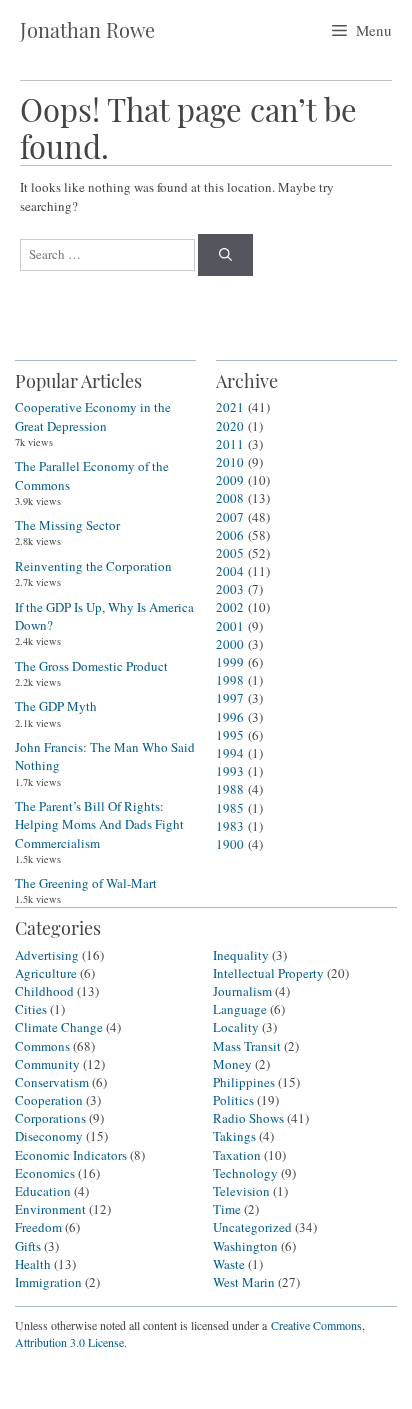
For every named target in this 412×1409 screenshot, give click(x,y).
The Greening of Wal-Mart (86, 883)
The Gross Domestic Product (91, 666)
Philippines (244, 1082)
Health (33, 1264)
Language (240, 1009)
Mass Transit (247, 1046)
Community (47, 1064)
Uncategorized (252, 1227)
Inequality (241, 955)
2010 (230, 462)
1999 (230, 662)
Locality (236, 1027)
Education (43, 1191)
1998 (230, 680)
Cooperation (49, 1100)
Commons (42, 1046)
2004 (230, 571)
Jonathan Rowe (87, 29)
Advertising (47, 955)
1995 (230, 735)
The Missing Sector (67, 525)
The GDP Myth (56, 706)
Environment (50, 1209)
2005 (230, 553)
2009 (230, 480)
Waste (229, 1264)
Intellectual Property (268, 973)
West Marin (244, 1282)
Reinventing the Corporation (93, 566)
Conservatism (52, 1082)
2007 (230, 517)
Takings (234, 1136)
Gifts (28, 1246)
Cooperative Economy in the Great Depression (93, 416)
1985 (230, 808)
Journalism (242, 991)
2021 (230, 407)
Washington (245, 1246)
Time (227, 1209)
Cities (31, 1009)
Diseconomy (49, 1136)
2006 (230, 535)
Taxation (237, 1155)
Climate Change (59, 1027)
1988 (230, 789)
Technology (245, 1173)
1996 (230, 717)
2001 (230, 626)
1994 (230, 753)
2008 (230, 498)
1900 (230, 844)
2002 (230, 607)
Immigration (48, 1282)
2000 (230, 644)
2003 (230, 589)
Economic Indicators (71, 1155)
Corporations (50, 1118)
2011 (230, 444)
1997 (230, 698)
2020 (230, 426)
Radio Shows (248, 1118)
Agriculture (46, 973)
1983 (230, 826)
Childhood (44, 991)
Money (232, 1064)
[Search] (225, 255)
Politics (233, 1100)
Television (241, 1191)
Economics (45, 1173)
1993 (230, 771)
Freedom (38, 1227)
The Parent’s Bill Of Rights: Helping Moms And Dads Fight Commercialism (99, 824)
